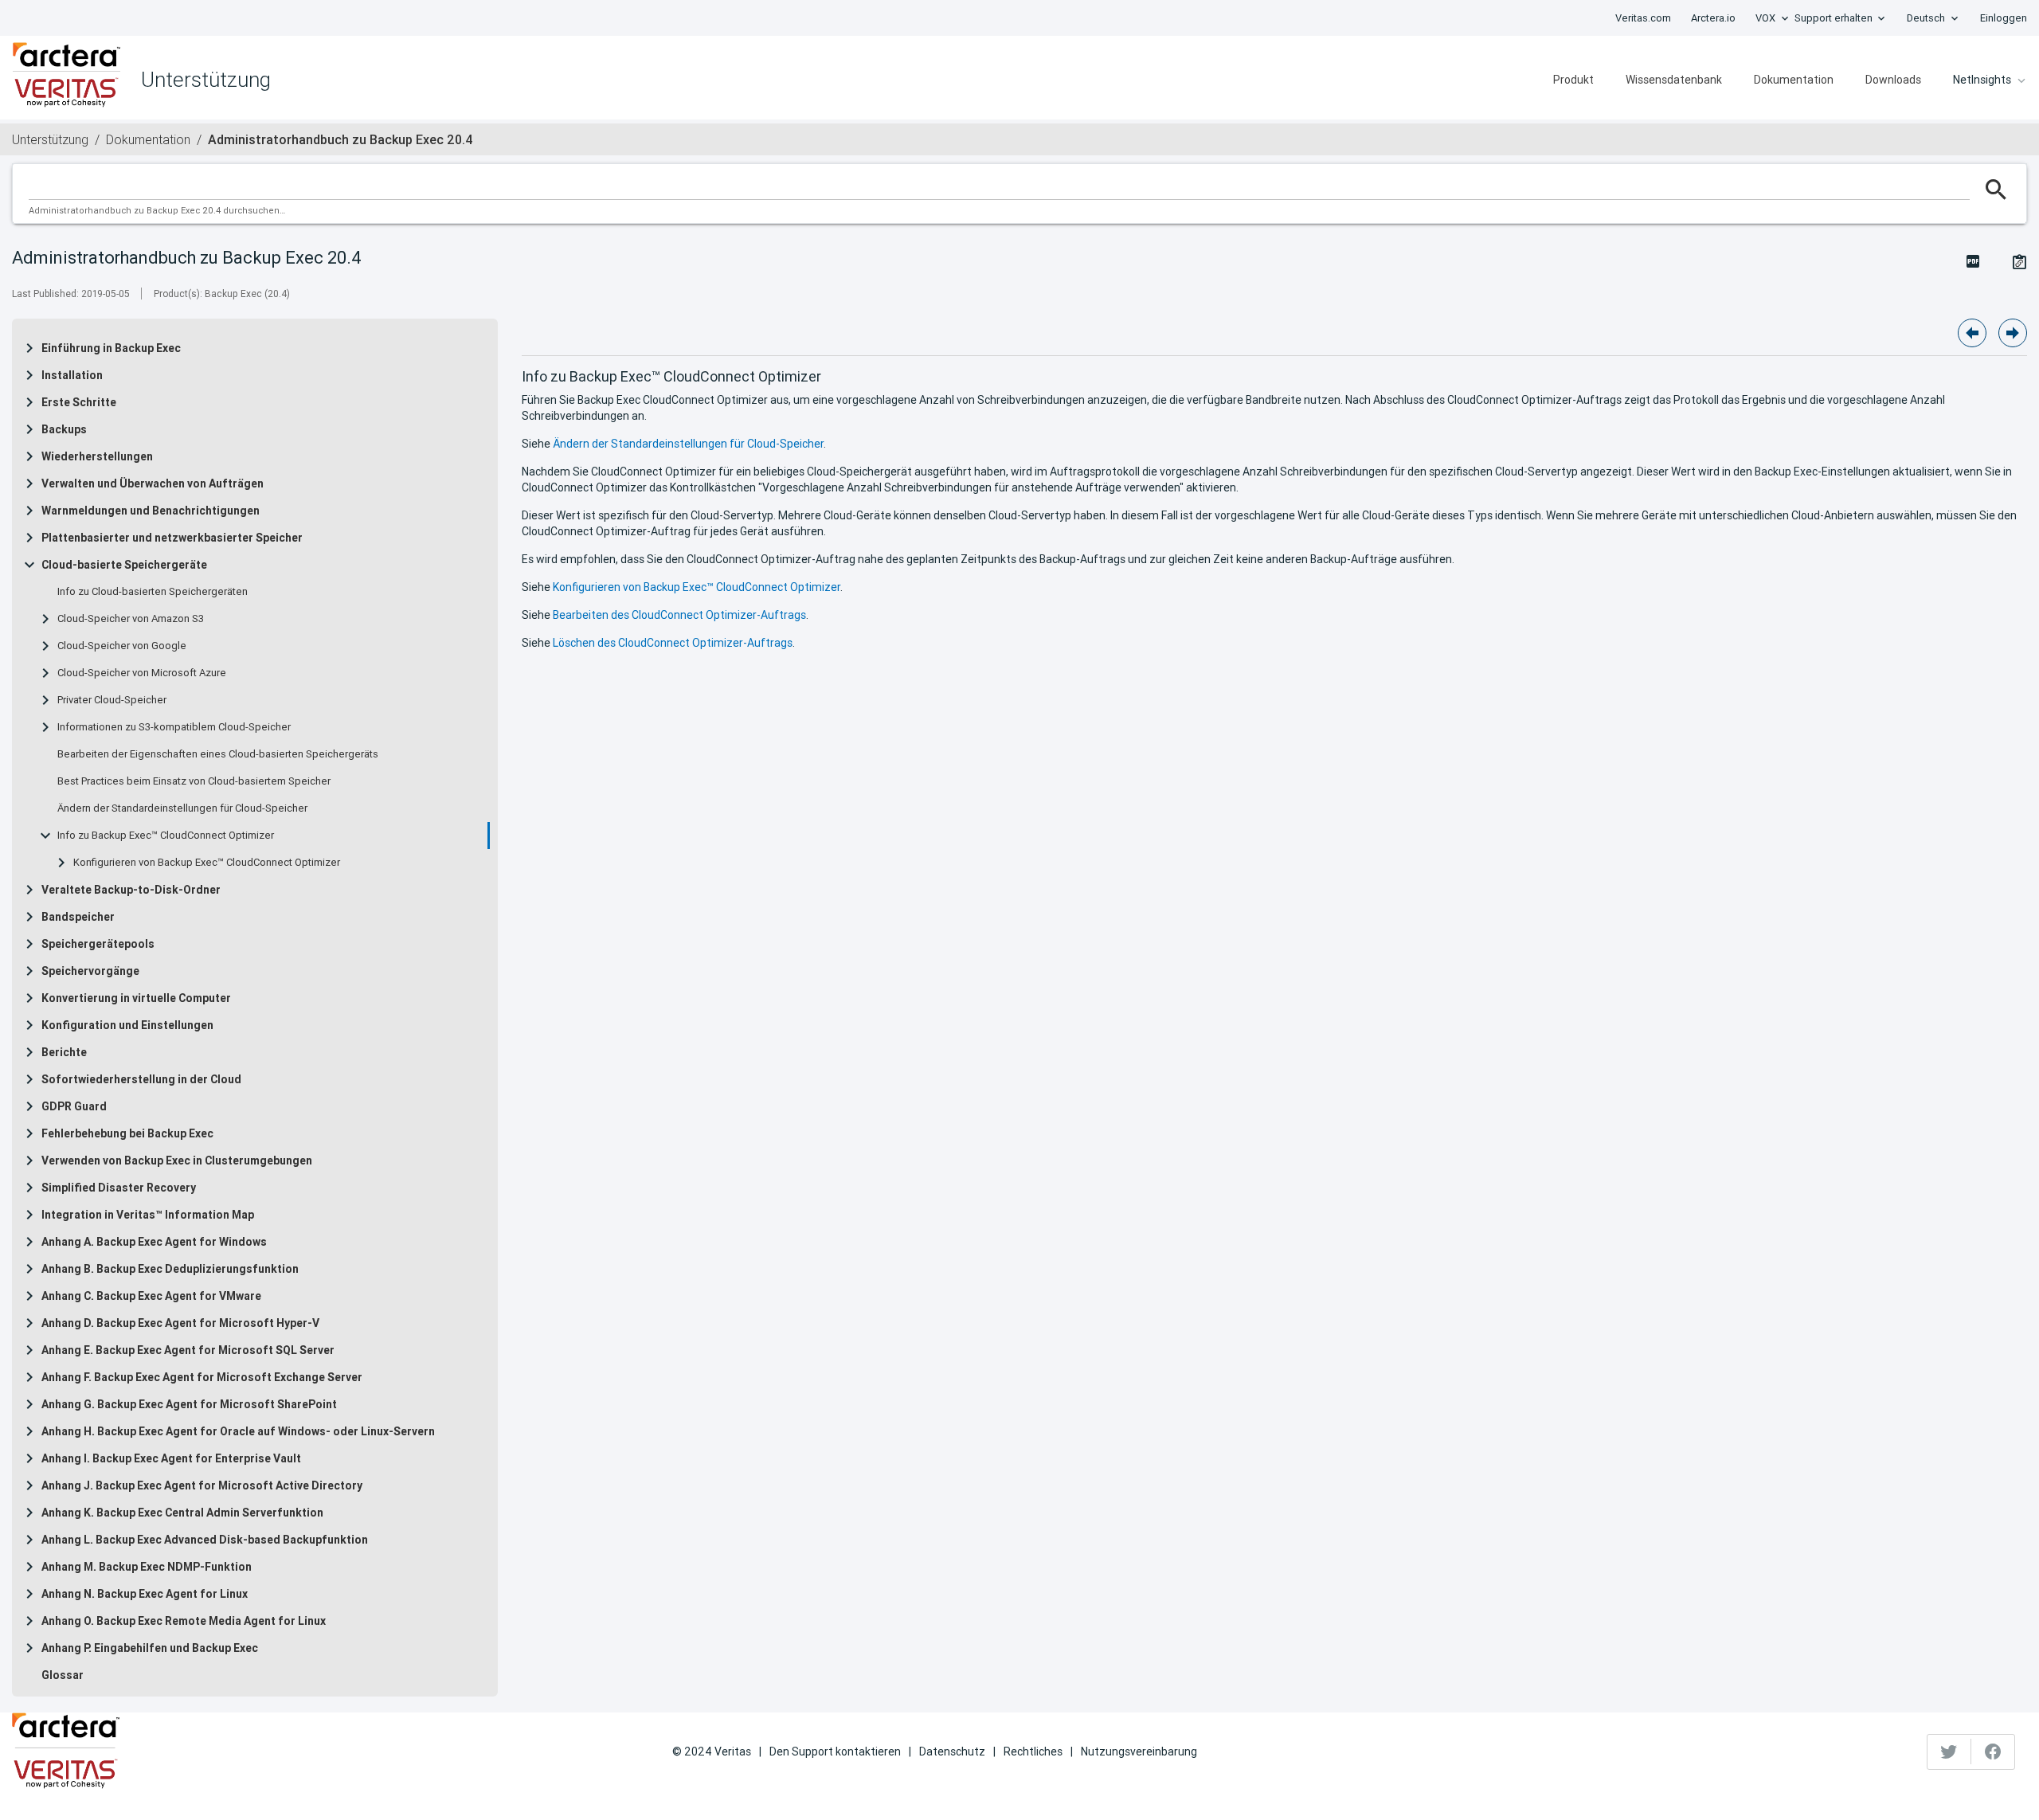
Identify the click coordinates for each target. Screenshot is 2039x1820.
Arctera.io (1713, 18)
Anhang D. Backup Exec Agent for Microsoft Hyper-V (180, 1323)
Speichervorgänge (90, 971)
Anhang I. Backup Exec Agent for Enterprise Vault (171, 1458)
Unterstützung (50, 139)
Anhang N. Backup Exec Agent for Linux (145, 1594)
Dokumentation (1794, 80)
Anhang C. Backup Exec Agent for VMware (151, 1296)
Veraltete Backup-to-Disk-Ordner (131, 890)
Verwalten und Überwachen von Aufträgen (153, 483)
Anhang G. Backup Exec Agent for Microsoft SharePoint (189, 1404)
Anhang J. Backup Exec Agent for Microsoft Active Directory (202, 1485)
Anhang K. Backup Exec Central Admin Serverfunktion (182, 1513)
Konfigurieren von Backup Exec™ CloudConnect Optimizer (207, 863)
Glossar (63, 1675)
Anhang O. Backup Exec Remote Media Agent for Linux (184, 1621)
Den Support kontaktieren (835, 1752)
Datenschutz (952, 1752)
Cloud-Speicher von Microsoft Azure (142, 673)
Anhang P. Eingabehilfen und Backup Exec (150, 1648)
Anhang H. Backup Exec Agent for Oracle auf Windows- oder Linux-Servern (238, 1431)
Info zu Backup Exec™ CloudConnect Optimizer (166, 836)
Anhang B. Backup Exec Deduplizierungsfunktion (170, 1269)
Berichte (64, 1052)
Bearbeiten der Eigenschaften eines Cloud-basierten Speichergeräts (218, 754)
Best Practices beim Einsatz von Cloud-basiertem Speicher (194, 781)
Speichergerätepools (98, 944)
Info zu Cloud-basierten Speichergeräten (153, 592)
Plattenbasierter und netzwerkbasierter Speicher (172, 538)
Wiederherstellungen (97, 456)
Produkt (1573, 80)
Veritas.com (1643, 18)
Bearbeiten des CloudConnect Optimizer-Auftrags (679, 615)
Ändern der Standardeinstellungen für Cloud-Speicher (182, 808)
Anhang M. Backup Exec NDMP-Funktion (147, 1567)
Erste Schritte (79, 402)
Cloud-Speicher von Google (122, 646)
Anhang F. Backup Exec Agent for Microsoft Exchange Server (202, 1377)
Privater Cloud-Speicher (112, 700)
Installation (72, 375)
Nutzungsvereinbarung (1139, 1752)
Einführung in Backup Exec (111, 348)
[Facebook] (1993, 1752)
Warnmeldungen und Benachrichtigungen (151, 511)
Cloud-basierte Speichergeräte (124, 565)
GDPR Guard (74, 1106)
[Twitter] (1949, 1752)
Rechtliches (1033, 1752)
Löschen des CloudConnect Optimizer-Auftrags (673, 643)
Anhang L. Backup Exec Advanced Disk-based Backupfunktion (205, 1540)
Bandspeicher (78, 917)
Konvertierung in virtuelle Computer (136, 998)
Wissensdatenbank (1674, 80)
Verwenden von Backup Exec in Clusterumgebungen (177, 1160)
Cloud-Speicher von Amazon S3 (131, 619)
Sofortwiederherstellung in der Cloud (141, 1079)
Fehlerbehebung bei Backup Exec (127, 1133)
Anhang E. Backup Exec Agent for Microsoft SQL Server (188, 1350)
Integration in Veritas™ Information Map (148, 1215)
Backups (64, 429)
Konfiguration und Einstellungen (127, 1025)
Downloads (1893, 80)
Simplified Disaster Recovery (119, 1188)
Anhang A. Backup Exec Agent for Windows (154, 1242)
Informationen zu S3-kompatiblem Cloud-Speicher (174, 727)
